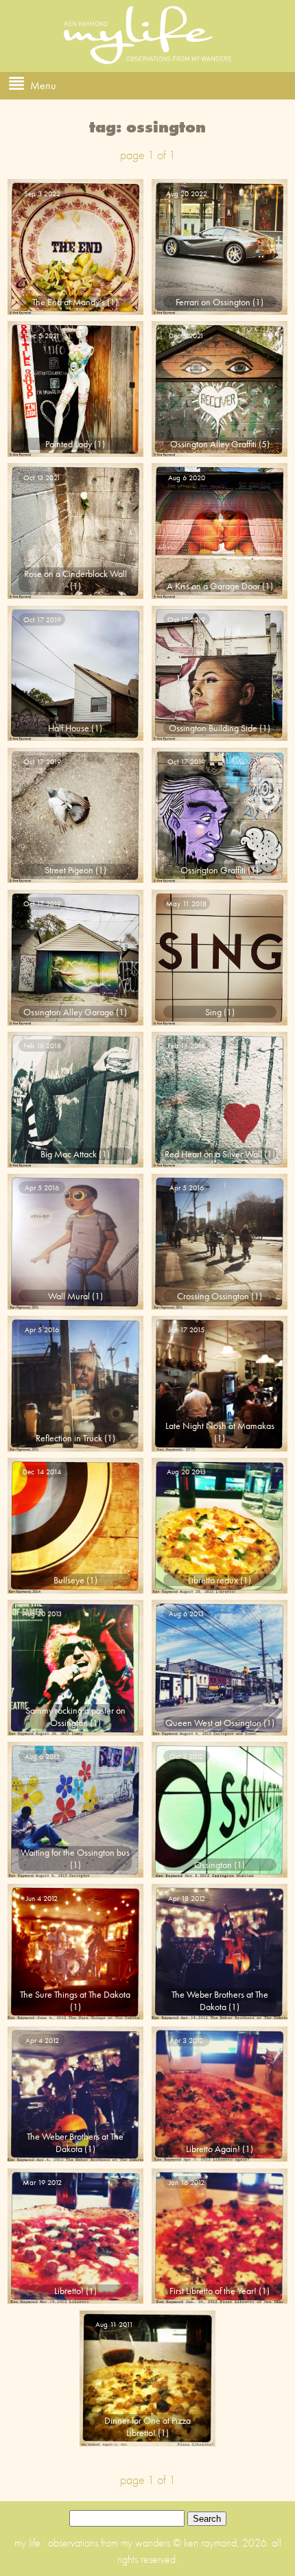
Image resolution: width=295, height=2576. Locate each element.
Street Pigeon (69, 870)
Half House (69, 728)
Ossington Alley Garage (69, 1012)
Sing (213, 1012)
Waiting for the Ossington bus (75, 1852)
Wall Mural (69, 1296)
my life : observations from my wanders (94, 2543)
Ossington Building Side (213, 728)
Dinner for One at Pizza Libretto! (147, 2426)
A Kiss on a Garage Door (213, 586)
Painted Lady (69, 444)
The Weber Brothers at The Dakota (220, 2000)
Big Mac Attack (69, 1154)
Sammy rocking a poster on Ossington (75, 1716)
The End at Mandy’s (69, 302)
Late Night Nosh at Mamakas (220, 1426)
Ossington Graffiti (213, 870)
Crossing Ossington (213, 1296)
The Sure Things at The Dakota (75, 1994)
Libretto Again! (213, 2149)
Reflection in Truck (69, 1438)
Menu (43, 85)
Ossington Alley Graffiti (213, 444)
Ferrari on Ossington (213, 302)
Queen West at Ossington (213, 1723)
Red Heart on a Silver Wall (213, 1154)
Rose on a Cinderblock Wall (75, 574)
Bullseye (69, 1580)
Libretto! (69, 2291)
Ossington (213, 1865)
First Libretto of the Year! (213, 2291)
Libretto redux (213, 1580)
